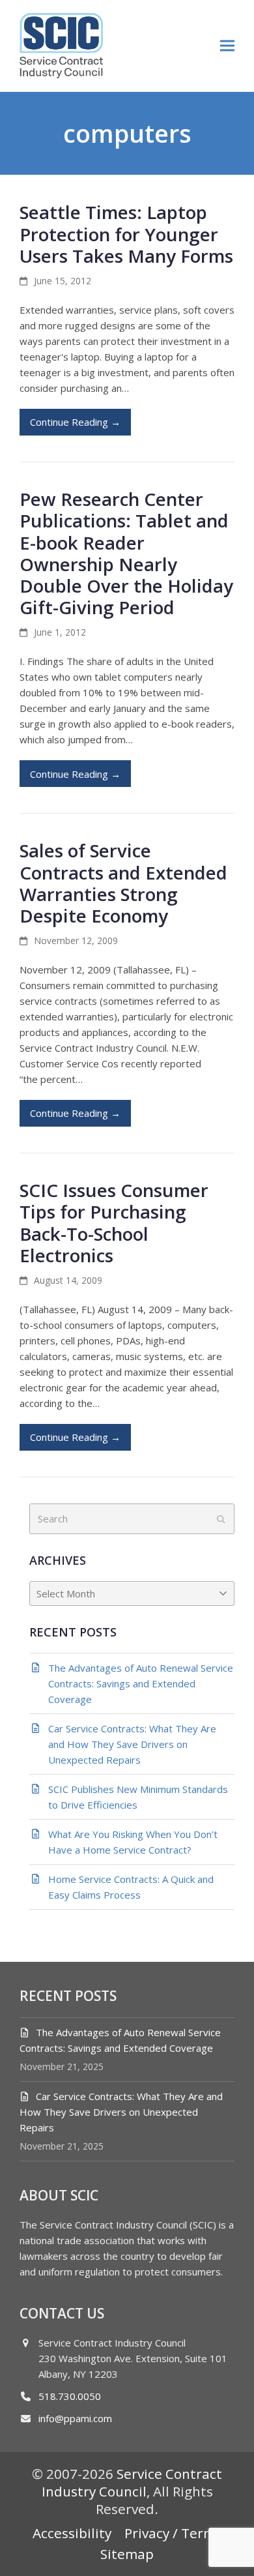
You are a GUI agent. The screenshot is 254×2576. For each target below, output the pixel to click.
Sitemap (127, 2554)
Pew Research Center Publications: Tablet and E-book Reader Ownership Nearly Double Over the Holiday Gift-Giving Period (126, 553)
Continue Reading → (75, 422)
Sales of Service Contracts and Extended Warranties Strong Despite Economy (123, 883)
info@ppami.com (75, 2418)
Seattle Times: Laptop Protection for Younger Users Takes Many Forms (126, 233)
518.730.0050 (70, 2396)
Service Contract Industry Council (132, 2482)
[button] (227, 45)
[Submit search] (221, 1519)
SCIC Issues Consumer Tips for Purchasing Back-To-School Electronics (114, 1222)
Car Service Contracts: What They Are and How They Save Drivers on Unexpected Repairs (121, 2112)
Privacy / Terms (173, 2533)
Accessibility (72, 2533)
